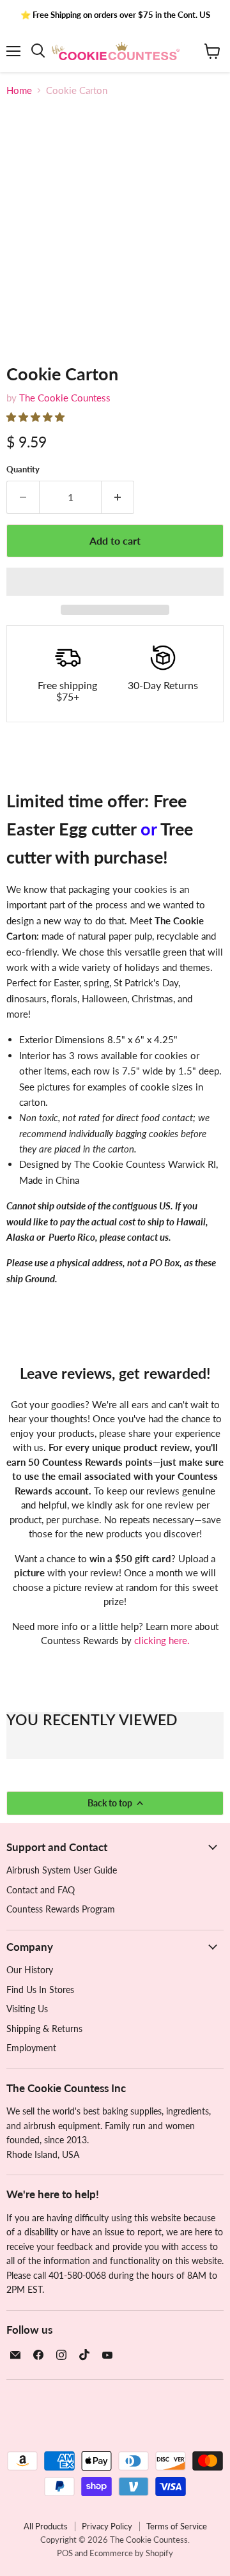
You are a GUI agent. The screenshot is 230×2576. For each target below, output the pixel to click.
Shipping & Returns (44, 2029)
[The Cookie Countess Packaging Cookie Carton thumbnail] (153, 374)
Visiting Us (27, 2009)
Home (19, 90)
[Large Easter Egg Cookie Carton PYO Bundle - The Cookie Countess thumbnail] (72, 374)
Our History (30, 1970)
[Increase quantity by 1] (118, 497)
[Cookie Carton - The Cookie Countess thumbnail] (27, 374)
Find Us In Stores (40, 1990)
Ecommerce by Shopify (131, 2553)
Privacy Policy (107, 2526)
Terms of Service (177, 2526)
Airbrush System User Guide (62, 1870)
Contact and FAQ (41, 1890)
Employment (31, 2048)
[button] (37, 417)
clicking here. (162, 1640)
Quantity (23, 469)
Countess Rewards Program (61, 1909)
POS (65, 2553)
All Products (46, 2526)
